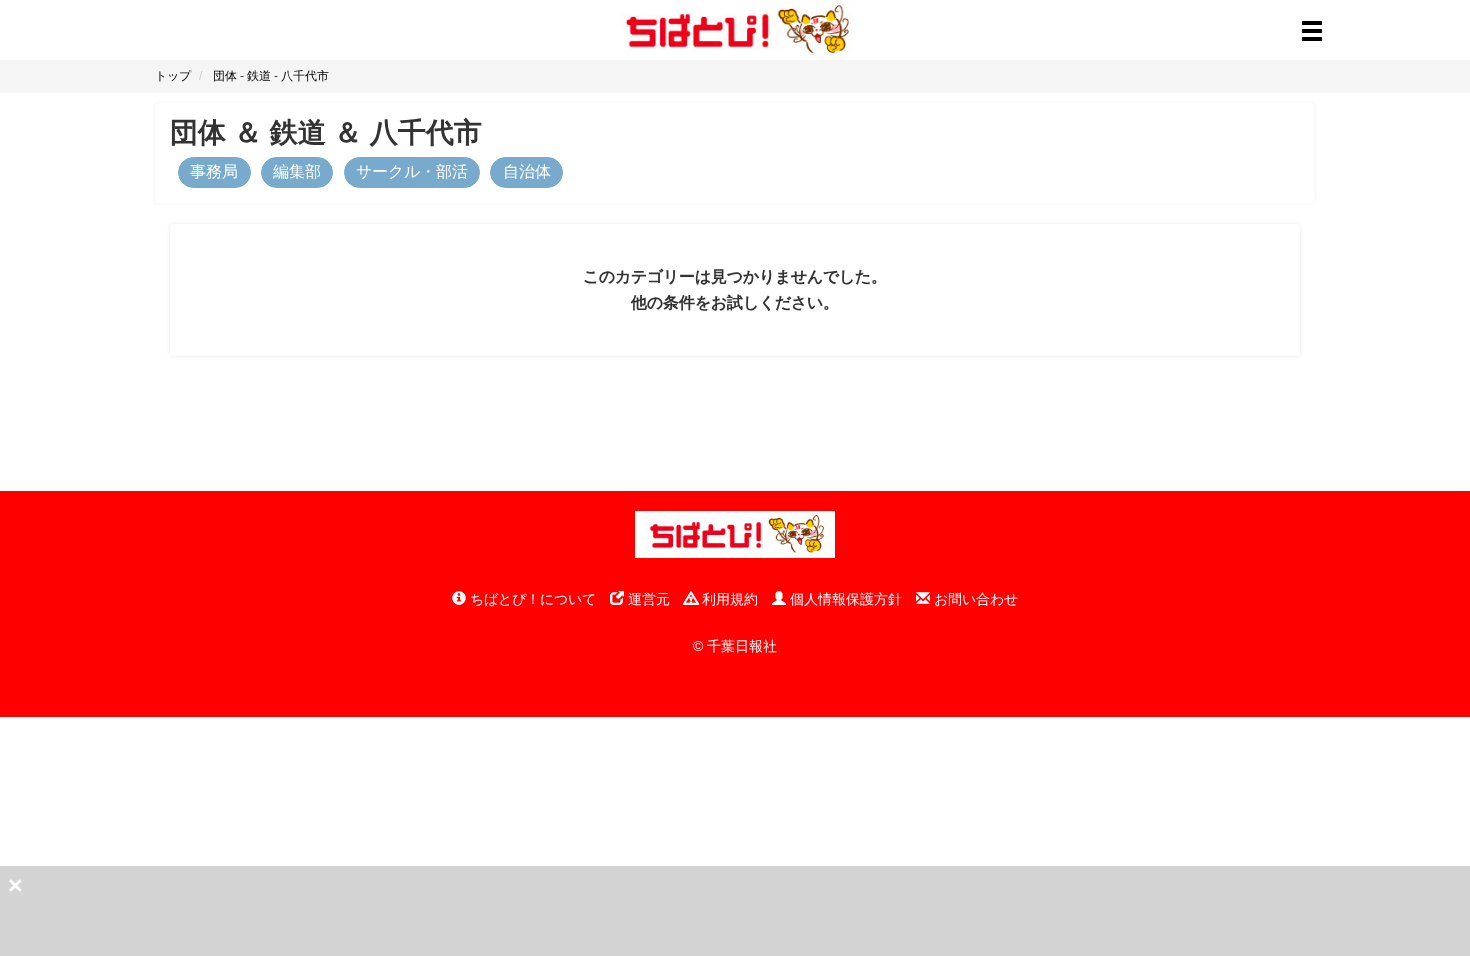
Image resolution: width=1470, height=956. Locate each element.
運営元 (647, 599)
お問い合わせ (974, 599)
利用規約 (728, 599)
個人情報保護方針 (844, 599)
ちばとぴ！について (531, 599)
